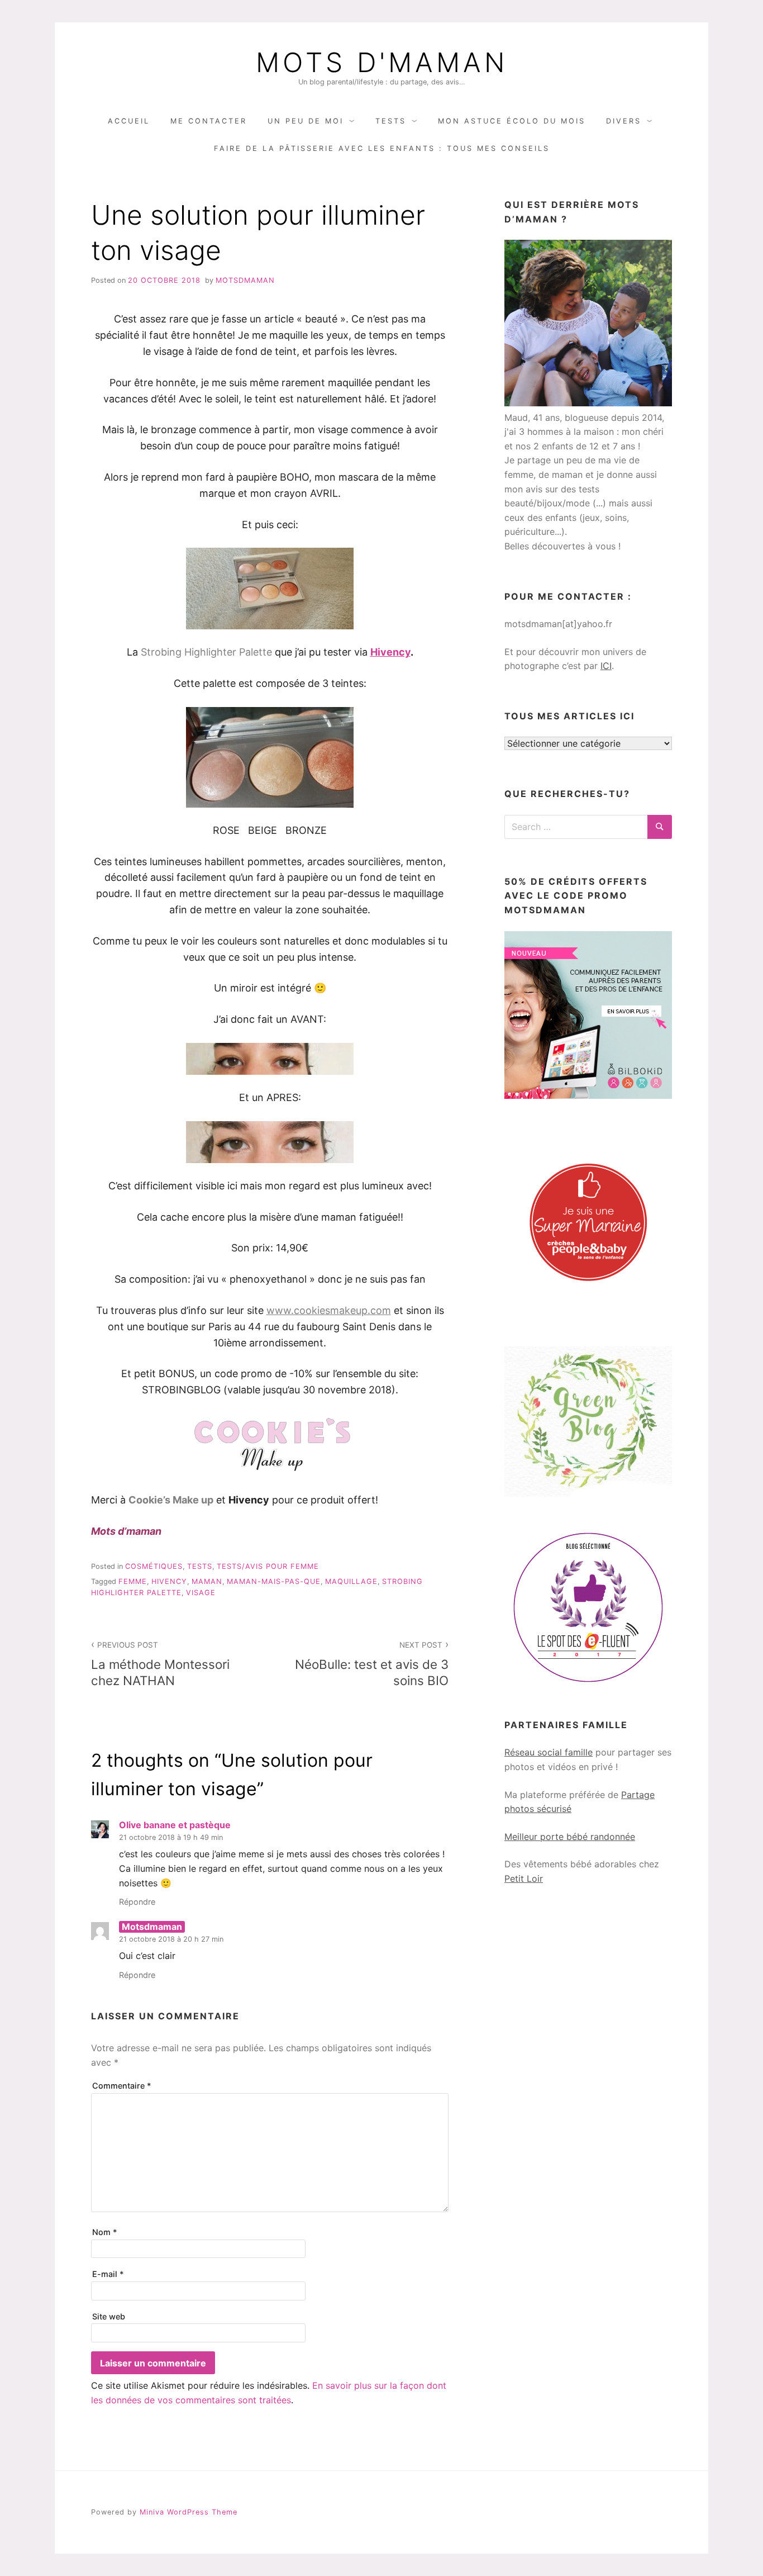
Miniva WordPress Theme (189, 2512)
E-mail (108, 2274)
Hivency (390, 652)
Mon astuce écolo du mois (512, 121)
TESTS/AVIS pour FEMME (268, 1566)
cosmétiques (154, 1566)
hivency (169, 1581)
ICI (606, 666)
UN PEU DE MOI (306, 121)
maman (207, 1581)
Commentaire (122, 2086)
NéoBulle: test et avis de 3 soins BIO (372, 1664)
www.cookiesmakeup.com (329, 1310)
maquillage (351, 1581)
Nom (105, 2232)
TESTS (391, 121)
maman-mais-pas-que (274, 1581)
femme (133, 1581)
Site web (109, 2316)
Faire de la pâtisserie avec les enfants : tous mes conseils (382, 148)
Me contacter (209, 121)
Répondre (137, 1902)
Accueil (129, 121)
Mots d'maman (382, 63)
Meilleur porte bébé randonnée (570, 1837)
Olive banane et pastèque (175, 1825)
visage (201, 1593)
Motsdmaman (245, 280)
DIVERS (624, 121)
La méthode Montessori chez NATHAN (160, 1664)
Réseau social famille (549, 1752)
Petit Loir (524, 1878)
